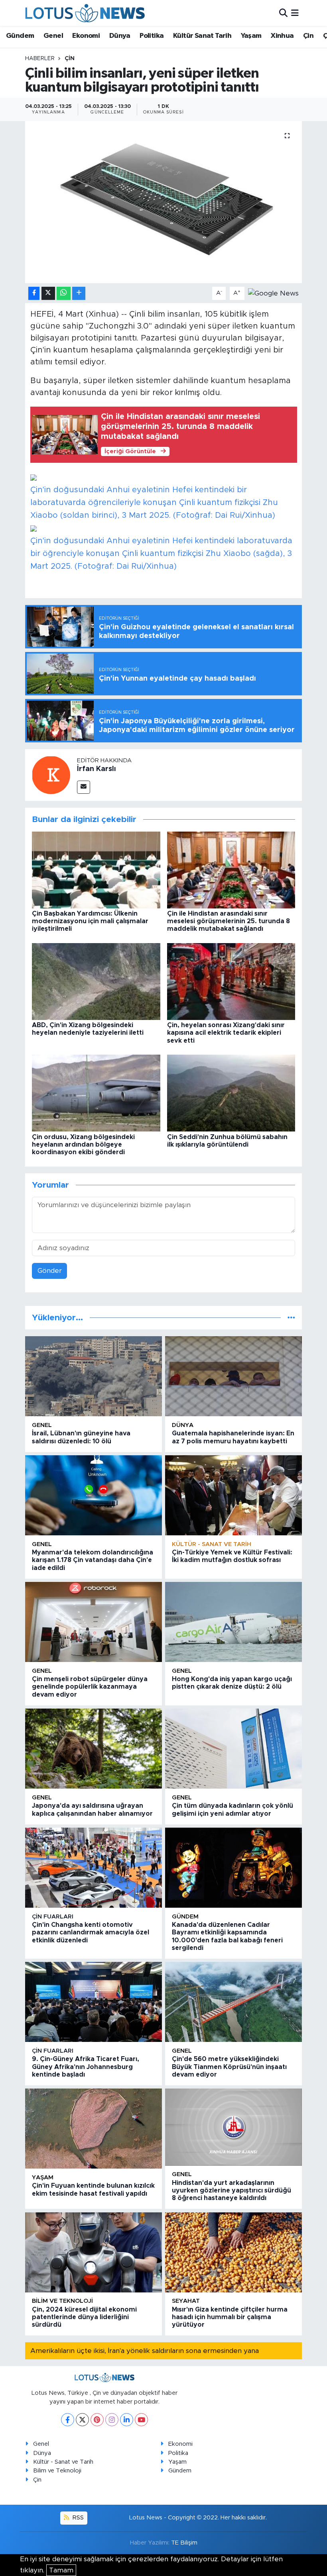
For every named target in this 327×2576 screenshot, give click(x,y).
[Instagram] (112, 2420)
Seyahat (186, 2301)
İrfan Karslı (97, 769)
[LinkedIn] (127, 2420)
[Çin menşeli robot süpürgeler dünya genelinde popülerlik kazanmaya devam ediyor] (94, 1622)
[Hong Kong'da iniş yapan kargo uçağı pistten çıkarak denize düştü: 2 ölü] (233, 1622)
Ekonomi (86, 36)
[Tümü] (291, 1318)
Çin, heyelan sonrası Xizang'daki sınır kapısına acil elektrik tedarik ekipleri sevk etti (226, 1033)
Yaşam (251, 36)
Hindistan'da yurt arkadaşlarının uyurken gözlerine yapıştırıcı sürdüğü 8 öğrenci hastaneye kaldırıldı (231, 2190)
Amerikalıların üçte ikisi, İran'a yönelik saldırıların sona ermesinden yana (145, 2351)
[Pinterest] (97, 2420)
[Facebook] (68, 2420)
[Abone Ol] (273, 293)
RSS (77, 2518)
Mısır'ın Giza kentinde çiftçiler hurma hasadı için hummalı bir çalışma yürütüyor (230, 2317)
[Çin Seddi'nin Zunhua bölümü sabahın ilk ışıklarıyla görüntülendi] (231, 1093)
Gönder (50, 1271)
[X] (82, 2420)
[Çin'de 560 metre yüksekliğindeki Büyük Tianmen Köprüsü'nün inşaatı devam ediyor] (233, 2002)
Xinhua (282, 36)
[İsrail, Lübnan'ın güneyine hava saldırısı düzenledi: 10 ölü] (94, 1376)
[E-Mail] (84, 787)
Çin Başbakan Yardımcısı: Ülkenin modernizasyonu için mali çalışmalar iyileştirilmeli (90, 921)
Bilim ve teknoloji (62, 2301)
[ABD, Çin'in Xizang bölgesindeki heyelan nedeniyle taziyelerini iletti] (96, 981)
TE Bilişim (184, 2543)
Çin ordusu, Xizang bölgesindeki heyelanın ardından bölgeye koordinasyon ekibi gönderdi (83, 1145)
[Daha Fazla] (79, 293)
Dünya (120, 36)
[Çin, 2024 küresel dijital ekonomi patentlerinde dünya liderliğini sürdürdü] (94, 2252)
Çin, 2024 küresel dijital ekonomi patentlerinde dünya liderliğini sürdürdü (84, 2317)
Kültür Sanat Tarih (202, 36)
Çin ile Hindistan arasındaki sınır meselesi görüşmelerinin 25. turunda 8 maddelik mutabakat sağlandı (229, 921)
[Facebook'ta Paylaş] (34, 293)
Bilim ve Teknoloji (57, 2471)
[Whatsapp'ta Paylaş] (64, 293)
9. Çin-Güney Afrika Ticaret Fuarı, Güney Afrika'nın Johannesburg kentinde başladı (86, 2067)
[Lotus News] (85, 13)
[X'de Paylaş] (48, 293)
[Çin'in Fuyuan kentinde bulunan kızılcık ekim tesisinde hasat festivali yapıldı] (94, 2129)
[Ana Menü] (295, 13)
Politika (152, 36)
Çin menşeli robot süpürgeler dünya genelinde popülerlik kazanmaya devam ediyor (90, 1687)
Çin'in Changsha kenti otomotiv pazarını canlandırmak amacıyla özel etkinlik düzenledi (91, 1932)
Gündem (20, 36)
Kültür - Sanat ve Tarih (212, 1544)
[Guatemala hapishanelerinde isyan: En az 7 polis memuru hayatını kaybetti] (233, 1376)
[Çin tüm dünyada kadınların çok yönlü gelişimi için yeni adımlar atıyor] (233, 1749)
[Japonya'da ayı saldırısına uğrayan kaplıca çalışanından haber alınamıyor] (94, 1749)
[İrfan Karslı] (51, 775)
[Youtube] (141, 2420)
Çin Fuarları (53, 1917)
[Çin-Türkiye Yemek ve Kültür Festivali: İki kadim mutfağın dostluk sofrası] (233, 1495)
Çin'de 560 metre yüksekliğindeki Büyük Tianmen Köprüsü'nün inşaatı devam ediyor (229, 2067)
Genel (53, 36)
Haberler (40, 59)
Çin (308, 36)
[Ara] (283, 13)
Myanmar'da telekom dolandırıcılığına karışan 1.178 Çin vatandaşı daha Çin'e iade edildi (93, 1560)
